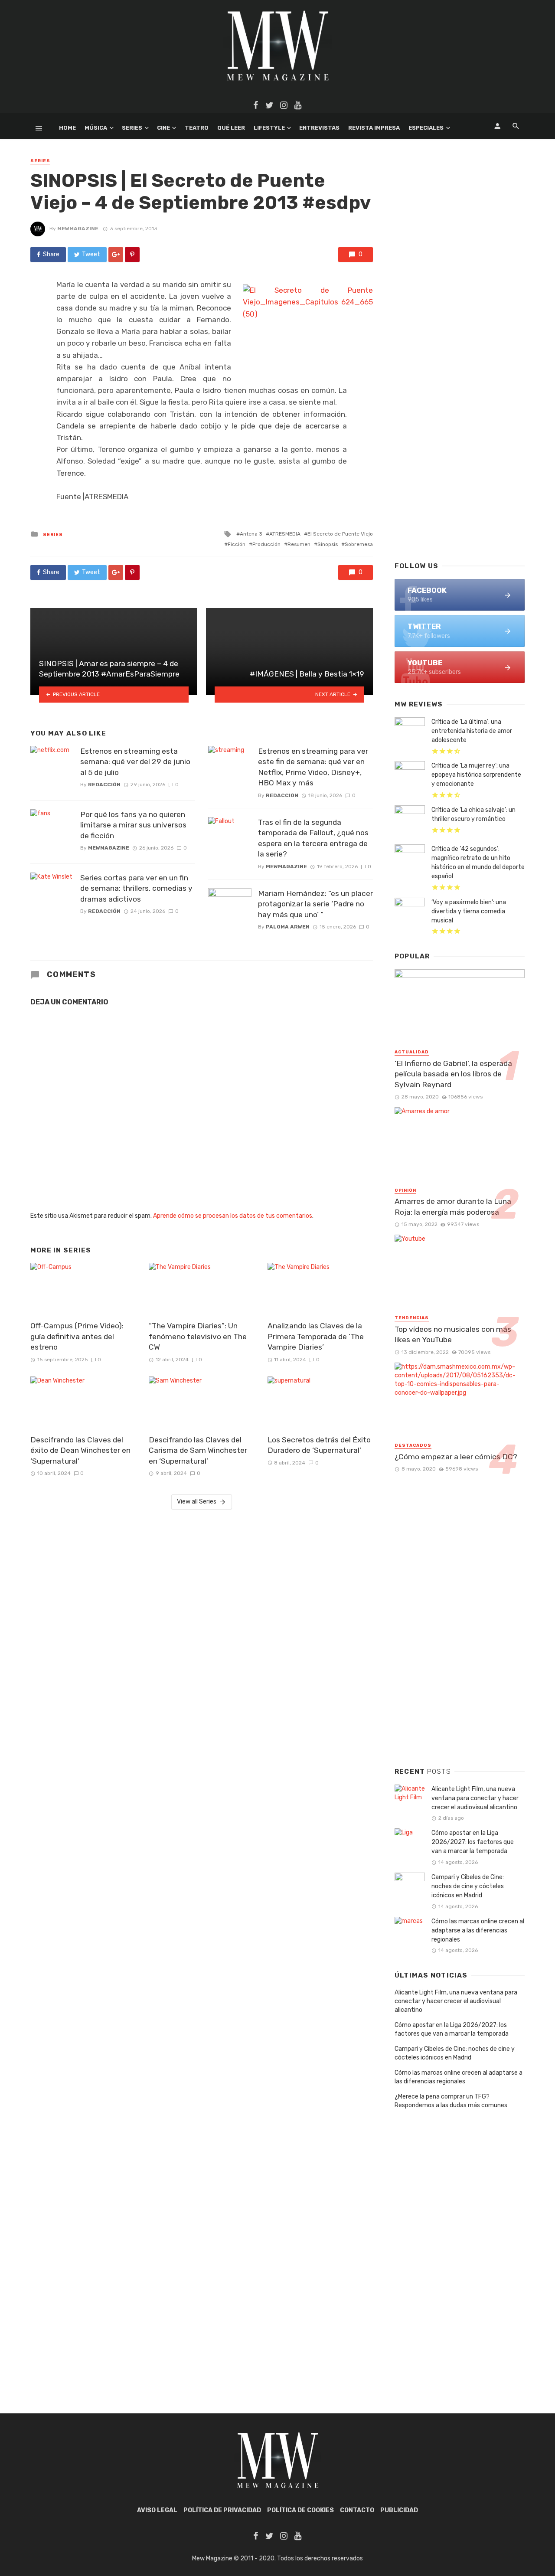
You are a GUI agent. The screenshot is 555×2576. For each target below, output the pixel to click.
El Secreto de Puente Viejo (340, 534)
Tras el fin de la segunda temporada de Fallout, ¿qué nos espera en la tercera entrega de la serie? (313, 838)
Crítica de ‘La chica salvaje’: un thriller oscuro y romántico (473, 814)
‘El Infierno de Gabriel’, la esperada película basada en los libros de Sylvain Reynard (453, 1074)
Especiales (426, 128)
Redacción (104, 785)
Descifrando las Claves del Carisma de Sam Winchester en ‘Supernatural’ (198, 1450)
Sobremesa (359, 544)
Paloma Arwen (288, 927)
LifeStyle (269, 128)
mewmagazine (78, 229)
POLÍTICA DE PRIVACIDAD (222, 2510)
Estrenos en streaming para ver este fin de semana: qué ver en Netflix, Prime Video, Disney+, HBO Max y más (313, 767)
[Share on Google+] (116, 255)
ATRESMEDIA (285, 534)
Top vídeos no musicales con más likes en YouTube (453, 1335)
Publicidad (399, 2510)
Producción (266, 544)
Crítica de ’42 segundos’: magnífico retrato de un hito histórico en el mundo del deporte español (478, 863)
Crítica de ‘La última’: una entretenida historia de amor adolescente (472, 731)
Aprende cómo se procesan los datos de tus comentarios (233, 1216)
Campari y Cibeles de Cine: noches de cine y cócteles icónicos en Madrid (468, 1886)
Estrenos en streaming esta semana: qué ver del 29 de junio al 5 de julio (135, 762)
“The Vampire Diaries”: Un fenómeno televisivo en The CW (198, 1336)
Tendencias (412, 1318)
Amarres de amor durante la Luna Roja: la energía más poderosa (453, 1207)
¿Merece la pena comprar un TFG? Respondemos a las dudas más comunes (451, 2101)
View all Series (197, 1502)
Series (132, 128)
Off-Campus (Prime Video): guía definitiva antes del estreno (77, 1336)
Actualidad (412, 1052)
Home (67, 128)
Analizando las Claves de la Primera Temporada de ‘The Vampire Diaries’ (316, 1336)
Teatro (197, 128)
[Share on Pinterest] (132, 255)
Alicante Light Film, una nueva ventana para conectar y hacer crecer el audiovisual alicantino (475, 1798)
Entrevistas (319, 128)
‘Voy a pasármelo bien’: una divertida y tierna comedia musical (469, 911)
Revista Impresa (374, 128)
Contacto (357, 2510)
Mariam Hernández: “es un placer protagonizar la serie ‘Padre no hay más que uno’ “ (315, 904)
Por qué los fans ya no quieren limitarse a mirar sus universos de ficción (133, 825)
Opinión (405, 1190)
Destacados (413, 1445)
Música (96, 128)
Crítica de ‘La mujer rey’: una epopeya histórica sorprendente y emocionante (476, 775)
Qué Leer (231, 128)
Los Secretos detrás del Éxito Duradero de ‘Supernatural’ (319, 1445)
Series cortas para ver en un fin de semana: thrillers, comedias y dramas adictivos (136, 888)
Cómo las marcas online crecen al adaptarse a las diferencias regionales (478, 1930)
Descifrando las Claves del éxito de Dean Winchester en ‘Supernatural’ (80, 1450)
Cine (163, 128)
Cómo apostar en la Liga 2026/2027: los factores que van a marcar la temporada (473, 1842)
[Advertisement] (460, 415)
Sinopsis (328, 544)
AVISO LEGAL (157, 2510)
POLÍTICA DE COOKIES (300, 2510)
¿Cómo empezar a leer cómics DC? (456, 1457)
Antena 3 (251, 534)
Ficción (237, 544)
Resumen (299, 544)
